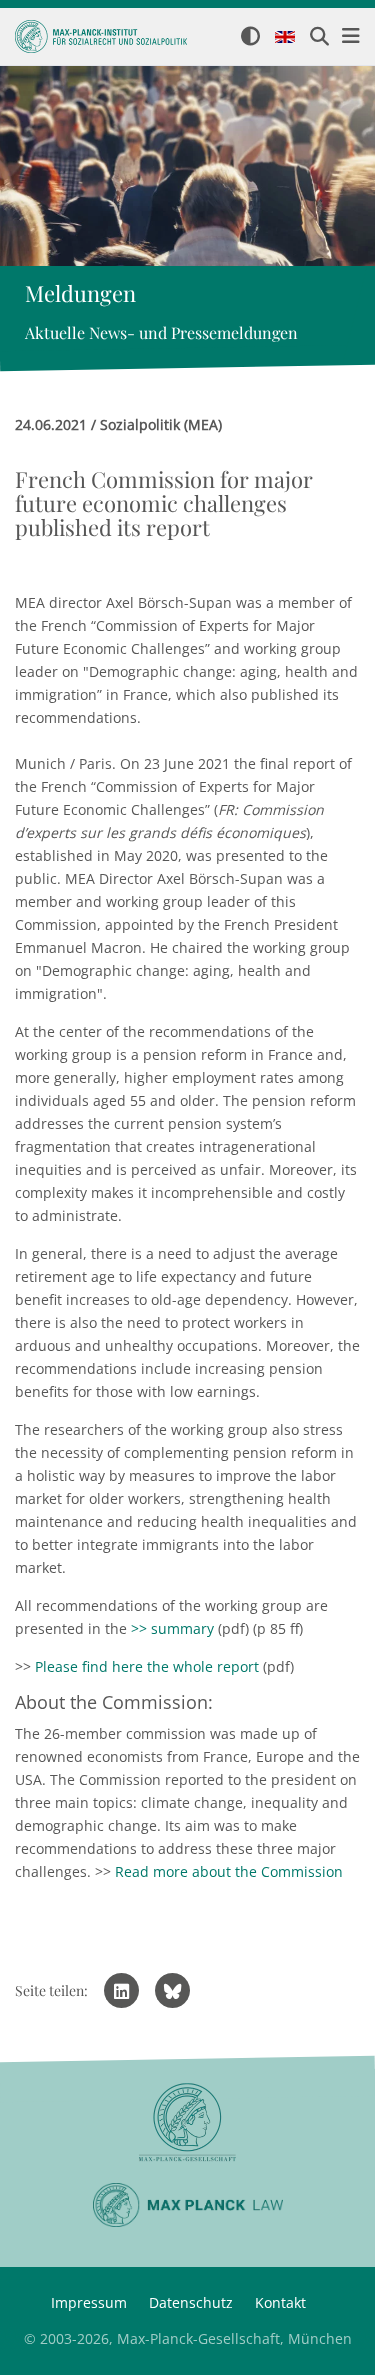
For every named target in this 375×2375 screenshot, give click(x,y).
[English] (285, 38)
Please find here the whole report (147, 1666)
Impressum (89, 2302)
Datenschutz (191, 2302)
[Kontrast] (250, 37)
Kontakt (280, 2302)
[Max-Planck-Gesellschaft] (187, 2122)
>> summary (172, 1628)
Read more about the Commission (229, 1871)
